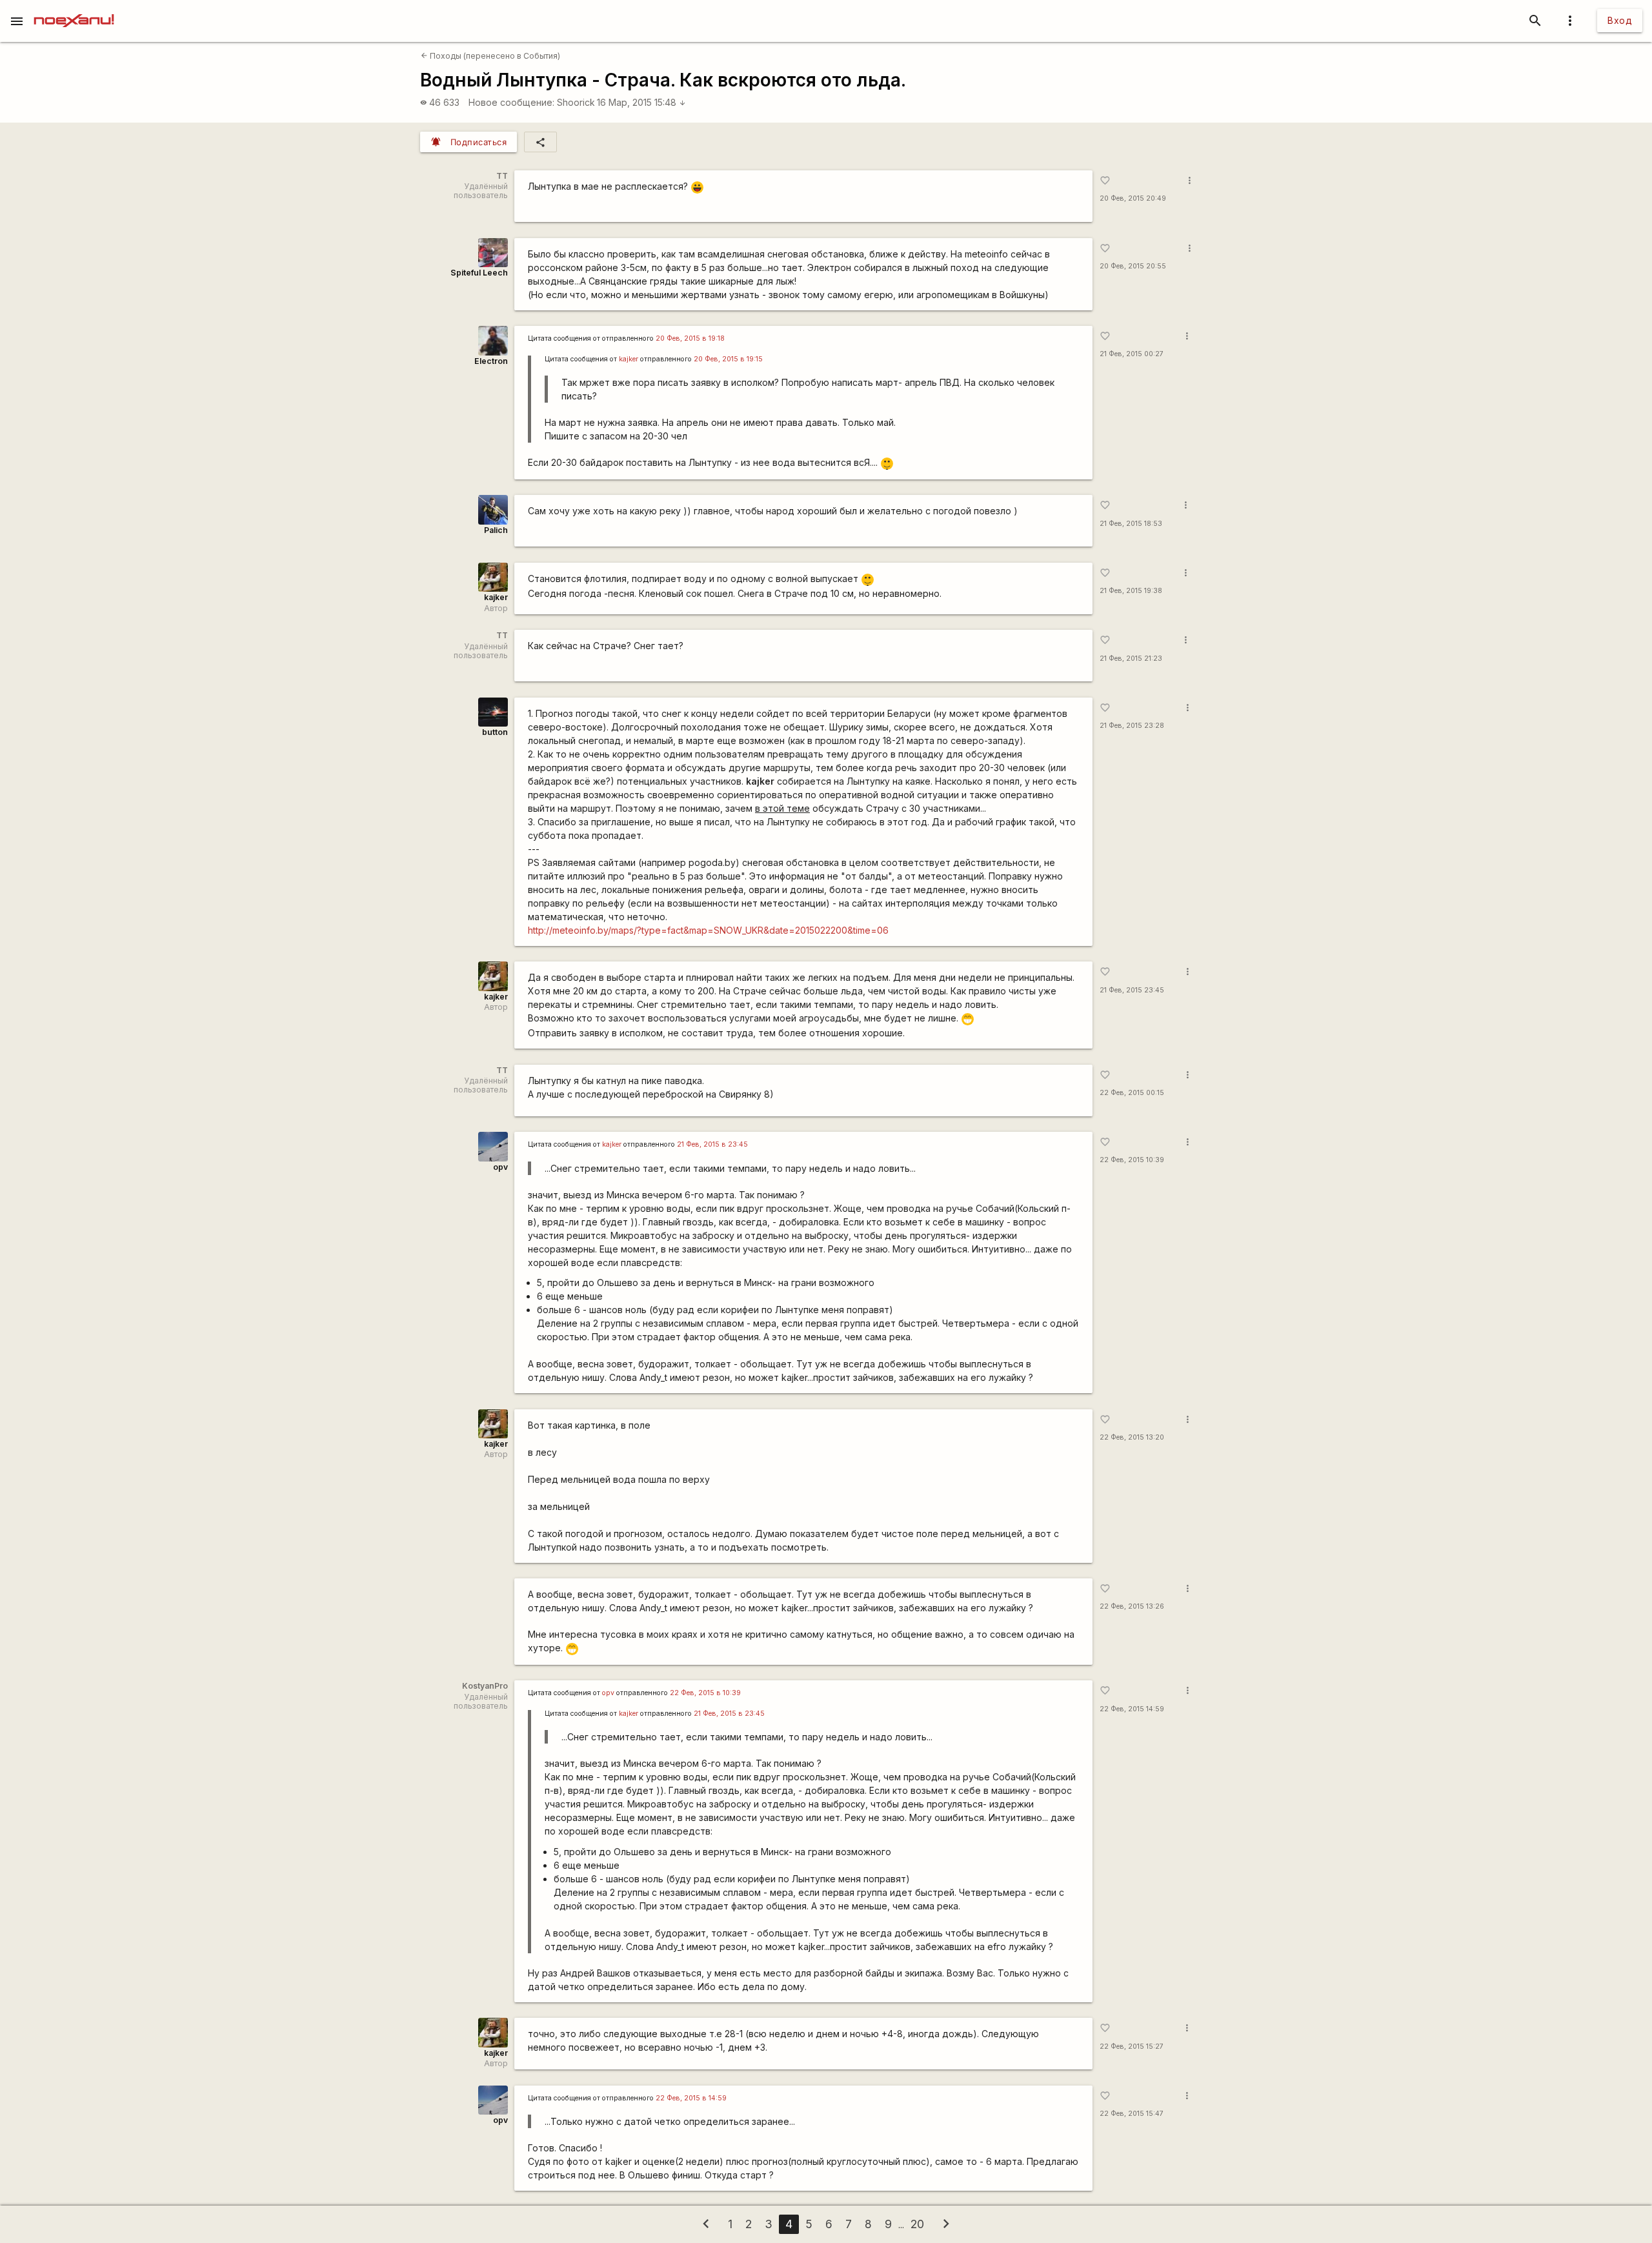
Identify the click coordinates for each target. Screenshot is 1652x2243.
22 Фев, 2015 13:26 (1132, 1606)
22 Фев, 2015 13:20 (1132, 1437)
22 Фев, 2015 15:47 (1132, 2114)
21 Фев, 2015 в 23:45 (712, 1144)
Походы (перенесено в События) (490, 56)
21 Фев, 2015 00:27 (1132, 354)
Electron (491, 361)
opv (500, 1167)
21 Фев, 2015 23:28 (1132, 726)
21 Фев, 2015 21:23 (1131, 659)
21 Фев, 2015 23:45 (1132, 990)
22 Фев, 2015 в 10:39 (705, 1693)
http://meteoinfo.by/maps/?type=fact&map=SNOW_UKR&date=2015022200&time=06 (708, 930)
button (495, 732)
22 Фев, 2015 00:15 (1132, 1093)
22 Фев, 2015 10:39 (1132, 1160)
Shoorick (576, 102)
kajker (629, 359)
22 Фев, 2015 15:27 (1132, 2047)
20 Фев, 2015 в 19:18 (690, 338)
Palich (496, 530)
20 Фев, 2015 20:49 (1133, 198)
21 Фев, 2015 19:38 (1131, 591)
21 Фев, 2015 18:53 (1131, 524)
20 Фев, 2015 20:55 (1133, 266)
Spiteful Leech (479, 273)
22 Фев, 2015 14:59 (1132, 1709)
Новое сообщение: (511, 102)
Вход (1620, 20)
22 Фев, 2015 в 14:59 (691, 2098)
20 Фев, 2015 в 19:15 (728, 359)
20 (917, 2224)
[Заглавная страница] (74, 9)
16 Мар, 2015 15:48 (641, 102)
